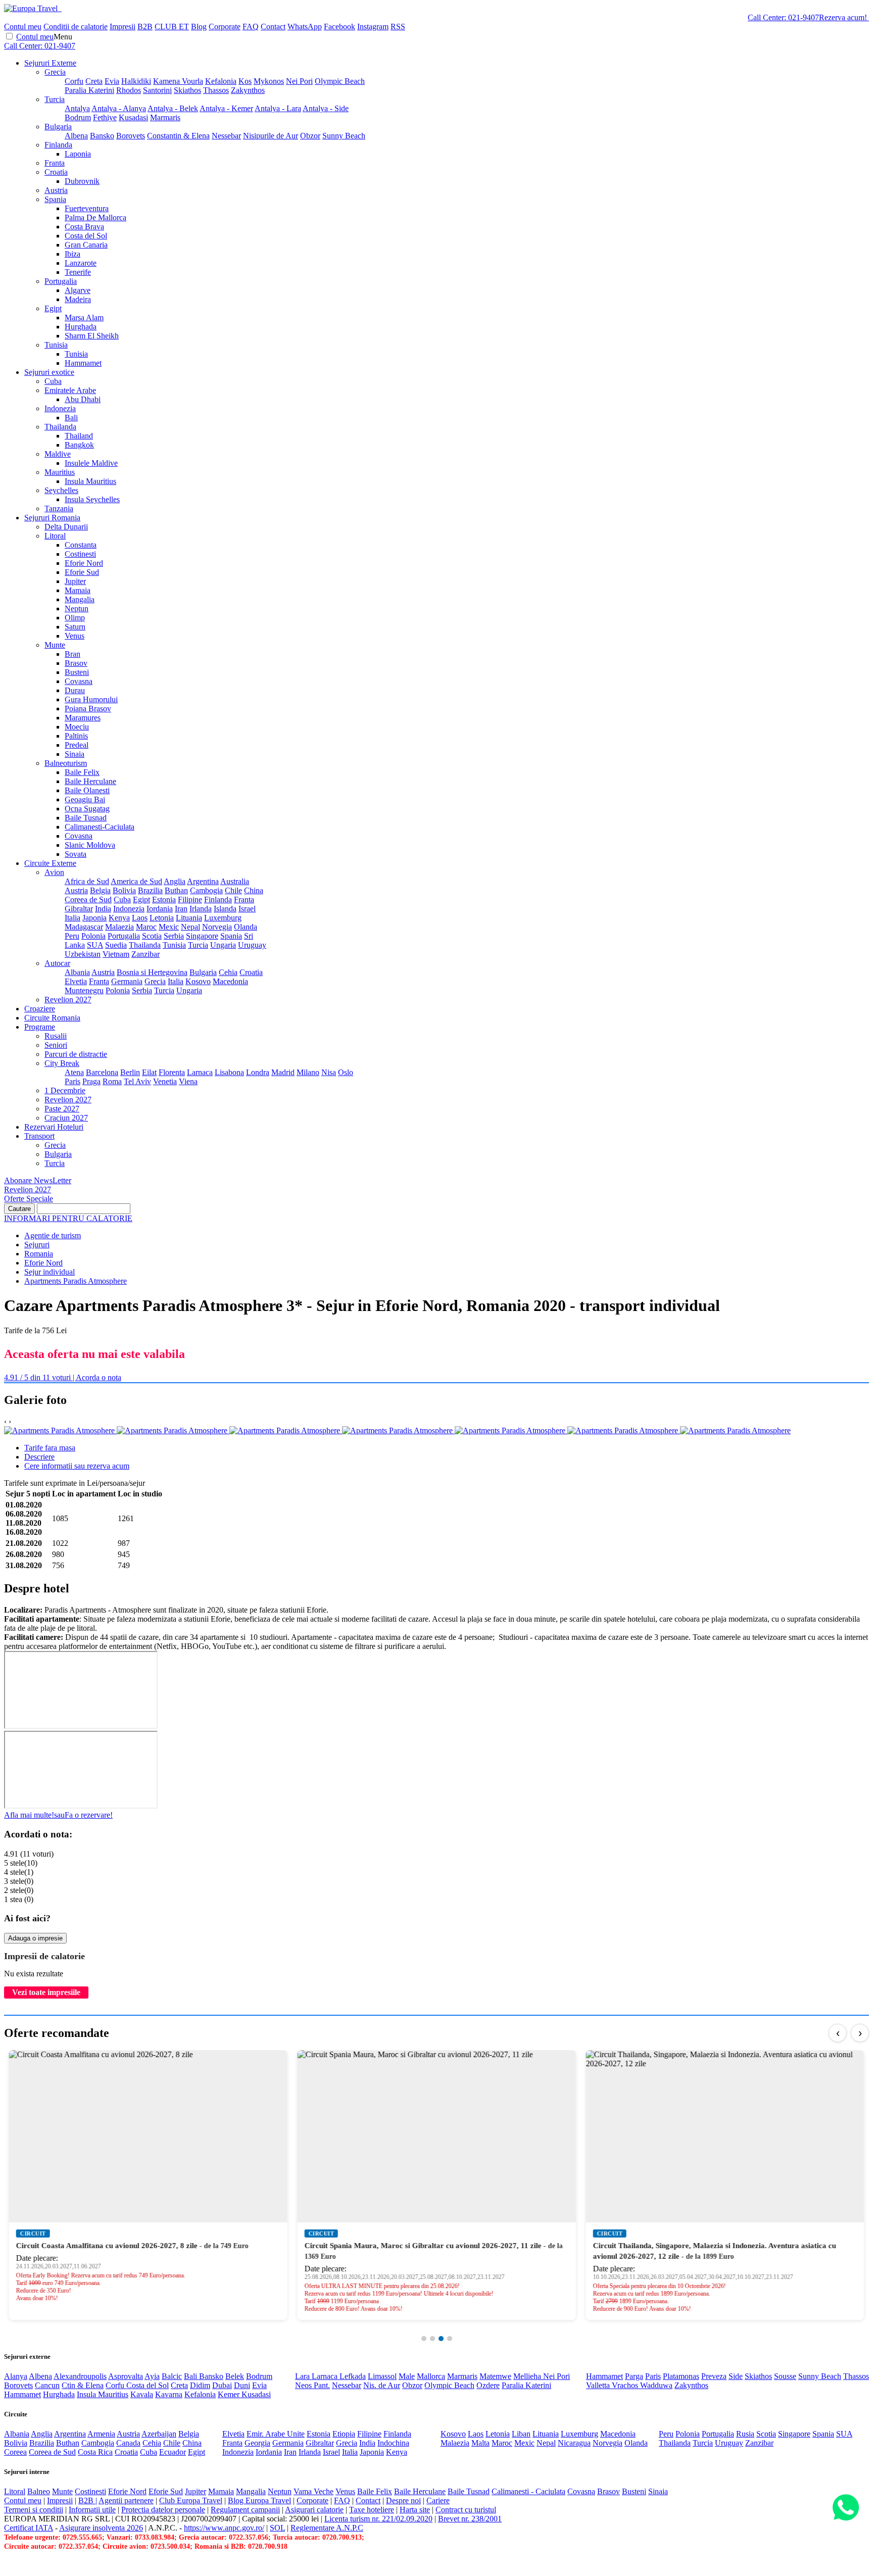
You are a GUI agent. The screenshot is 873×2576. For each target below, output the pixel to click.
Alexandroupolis (80, 2376)
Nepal (190, 927)
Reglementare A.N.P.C (327, 2528)
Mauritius (60, 472)
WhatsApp (305, 27)
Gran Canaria (86, 245)
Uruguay (252, 945)
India (103, 909)
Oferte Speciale (29, 1199)
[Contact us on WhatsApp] (845, 2508)
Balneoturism (66, 763)
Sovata (76, 854)
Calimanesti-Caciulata (100, 827)
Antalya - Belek (173, 108)
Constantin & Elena (178, 136)
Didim (200, 2385)
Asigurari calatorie (314, 2510)
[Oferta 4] (450, 2339)
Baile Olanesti (87, 790)
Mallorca (431, 2376)
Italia (72, 918)
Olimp (75, 618)
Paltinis (76, 736)
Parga (634, 2376)
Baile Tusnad (86, 818)
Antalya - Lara (278, 108)
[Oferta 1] (424, 2339)
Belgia (100, 890)
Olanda (246, 927)
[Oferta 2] (432, 2339)
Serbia (174, 936)
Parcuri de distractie (76, 1054)
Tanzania (59, 508)
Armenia (101, 2434)
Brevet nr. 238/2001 (470, 2519)
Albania (77, 972)
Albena (76, 136)
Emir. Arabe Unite (276, 2434)
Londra (258, 1072)
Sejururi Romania (52, 518)
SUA (95, 945)
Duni (242, 2385)
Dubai (222, 2385)
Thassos (216, 90)
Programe (40, 1027)
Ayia (152, 2376)
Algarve (78, 290)
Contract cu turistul (466, 2510)
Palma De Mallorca (95, 217)
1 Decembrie (65, 1090)
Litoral (55, 536)
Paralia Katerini (89, 90)
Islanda (225, 909)
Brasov (76, 663)
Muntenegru (84, 990)
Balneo (39, 2491)
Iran (181, 909)
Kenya (119, 918)
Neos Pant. (312, 2385)
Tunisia (56, 345)
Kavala (142, 2394)
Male (407, 2376)
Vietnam (116, 954)
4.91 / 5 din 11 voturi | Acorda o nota (63, 1377)
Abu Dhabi (83, 399)
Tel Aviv (137, 1081)
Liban (521, 2434)
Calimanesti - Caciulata (528, 2491)
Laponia (78, 154)
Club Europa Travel (191, 2500)
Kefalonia (221, 81)
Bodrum (78, 117)
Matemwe (495, 2376)
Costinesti (80, 554)
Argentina (203, 881)
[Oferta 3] (441, 2339)
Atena (74, 1072)
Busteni (77, 672)
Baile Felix (82, 772)
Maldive (58, 454)
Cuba (53, 381)
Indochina (393, 2443)
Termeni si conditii (34, 2510)
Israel (247, 909)
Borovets (131, 136)
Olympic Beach (340, 81)
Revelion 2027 (68, 1000)
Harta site (415, 2510)
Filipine (190, 900)
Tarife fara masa (50, 1448)
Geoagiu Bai (85, 799)
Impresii (123, 27)
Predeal (77, 745)
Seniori (56, 1045)
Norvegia (217, 927)
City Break (62, 1063)
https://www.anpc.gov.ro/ (224, 2528)
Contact (273, 27)
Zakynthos (248, 90)
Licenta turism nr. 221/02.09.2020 (378, 2519)
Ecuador (173, 2452)
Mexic (169, 927)
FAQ (251, 27)
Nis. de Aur (382, 2385)
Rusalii (56, 1036)
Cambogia (206, 890)
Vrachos (626, 2385)
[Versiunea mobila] (61, 8)
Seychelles (61, 490)
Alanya (16, 2376)
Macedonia (230, 981)
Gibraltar (79, 909)
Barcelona (102, 1072)
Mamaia (78, 590)
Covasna (79, 681)
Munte (55, 645)
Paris (72, 1081)
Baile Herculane (90, 781)
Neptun (77, 609)
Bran (72, 654)
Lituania (189, 918)
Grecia (55, 72)
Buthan (176, 890)
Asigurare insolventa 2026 (101, 2528)
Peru (72, 936)
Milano (308, 1072)
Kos (245, 81)
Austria (56, 190)
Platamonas (681, 2376)
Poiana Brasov (88, 709)
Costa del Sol (86, 236)
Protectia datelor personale (163, 2510)
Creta (94, 81)
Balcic (172, 2376)
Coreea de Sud (88, 900)
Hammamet (83, 363)
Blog (199, 27)
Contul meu (23, 27)
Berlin (130, 1072)
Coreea (15, 2452)
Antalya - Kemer (226, 108)
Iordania (160, 909)
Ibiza (72, 254)
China (254, 890)
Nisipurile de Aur (271, 136)
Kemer (230, 2394)
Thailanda (60, 427)
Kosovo (198, 981)
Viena (188, 1081)
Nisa (329, 1072)
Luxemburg (223, 918)
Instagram (373, 27)
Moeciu (77, 727)
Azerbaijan (159, 2434)
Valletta (599, 2385)
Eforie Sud (82, 572)
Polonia (93, 936)
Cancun (47, 2385)
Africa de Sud (87, 881)
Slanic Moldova (90, 845)
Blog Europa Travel (259, 2500)
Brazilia (150, 890)
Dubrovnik (82, 181)
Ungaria (223, 945)
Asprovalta (126, 2376)
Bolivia (124, 890)
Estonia (164, 900)
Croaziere (40, 1009)
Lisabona (229, 1072)
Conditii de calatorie (76, 27)
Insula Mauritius (90, 481)
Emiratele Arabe (70, 390)
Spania (55, 199)
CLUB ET (172, 27)
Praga (91, 1081)
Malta (480, 2443)
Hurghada (81, 327)
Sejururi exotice (49, 372)
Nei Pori (299, 81)
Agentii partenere (126, 2500)
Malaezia (119, 927)
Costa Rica (95, 2452)
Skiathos (187, 90)
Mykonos (269, 81)
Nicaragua (574, 2443)
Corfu (74, 81)
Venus (75, 636)
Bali (71, 418)
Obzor (310, 136)
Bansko (102, 136)
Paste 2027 (62, 1109)
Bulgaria (58, 127)
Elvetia (76, 981)
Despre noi (403, 2500)
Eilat (149, 1072)
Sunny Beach (344, 136)
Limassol (382, 2376)
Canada (128, 2443)
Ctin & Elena (83, 2385)
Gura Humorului (91, 699)
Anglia (175, 881)
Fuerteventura (87, 208)
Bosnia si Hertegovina (152, 972)
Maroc (146, 927)
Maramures (83, 718)
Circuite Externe (50, 863)
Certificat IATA (29, 2528)
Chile (233, 890)
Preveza (714, 2376)
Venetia (165, 1081)
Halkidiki (136, 81)
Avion (54, 872)
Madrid (283, 1072)
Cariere (438, 2500)
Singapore (202, 936)
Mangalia (80, 599)
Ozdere (488, 2385)
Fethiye (105, 117)
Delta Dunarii (66, 527)
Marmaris (165, 117)
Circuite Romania (52, 1018)
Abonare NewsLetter (38, 1180)
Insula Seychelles (92, 499)
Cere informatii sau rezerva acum (77, 1466)
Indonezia (60, 408)
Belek (235, 2376)
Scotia (152, 936)
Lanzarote (81, 263)
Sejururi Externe (50, 63)
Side (736, 2376)
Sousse (785, 2376)
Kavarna (169, 2394)
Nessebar (226, 136)
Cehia (228, 972)
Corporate (225, 27)
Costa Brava (84, 227)
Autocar (57, 963)
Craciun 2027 (66, 1118)
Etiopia (344, 2434)
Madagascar (84, 927)
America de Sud (136, 881)
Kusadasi (133, 117)
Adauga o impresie (35, 1938)
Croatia (56, 172)
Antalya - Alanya (119, 108)
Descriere (39, 1457)
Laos (140, 918)
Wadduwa (656, 2385)
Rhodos (129, 90)
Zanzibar (145, 954)
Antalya (77, 108)
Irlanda (201, 909)
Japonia (94, 918)
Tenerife (78, 272)
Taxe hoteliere (372, 2510)
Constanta (81, 545)
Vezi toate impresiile (46, 1992)
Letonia (162, 918)
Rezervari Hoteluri (54, 1127)
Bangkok (79, 445)
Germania (127, 981)
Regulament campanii (245, 2510)
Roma (112, 1081)
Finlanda (58, 145)
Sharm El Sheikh (92, 336)
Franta (55, 163)
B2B (145, 27)
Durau (75, 690)
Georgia (257, 2443)
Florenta (172, 1072)
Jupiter (75, 581)
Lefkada (353, 2376)
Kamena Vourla (178, 81)
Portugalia (61, 281)
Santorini (157, 90)
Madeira (78, 299)
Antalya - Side (326, 108)
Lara (303, 2376)
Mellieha (528, 2376)
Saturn (75, 627)
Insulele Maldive (91, 463)
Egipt (53, 308)
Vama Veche (313, 2491)
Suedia (116, 945)
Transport (39, 1136)
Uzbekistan (83, 954)
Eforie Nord (84, 563)
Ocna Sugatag (87, 809)
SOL (277, 2528)
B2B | (88, 2500)
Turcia (55, 99)
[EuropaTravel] (32, 8)
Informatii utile (92, 2510)
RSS (398, 27)
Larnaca (200, 1072)
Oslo (346, 1072)
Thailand (79, 436)
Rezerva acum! (843, 17)
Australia (235, 881)
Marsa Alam (84, 318)
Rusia (745, 2434)
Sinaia (75, 754)
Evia (112, 81)
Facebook (339, 27)
